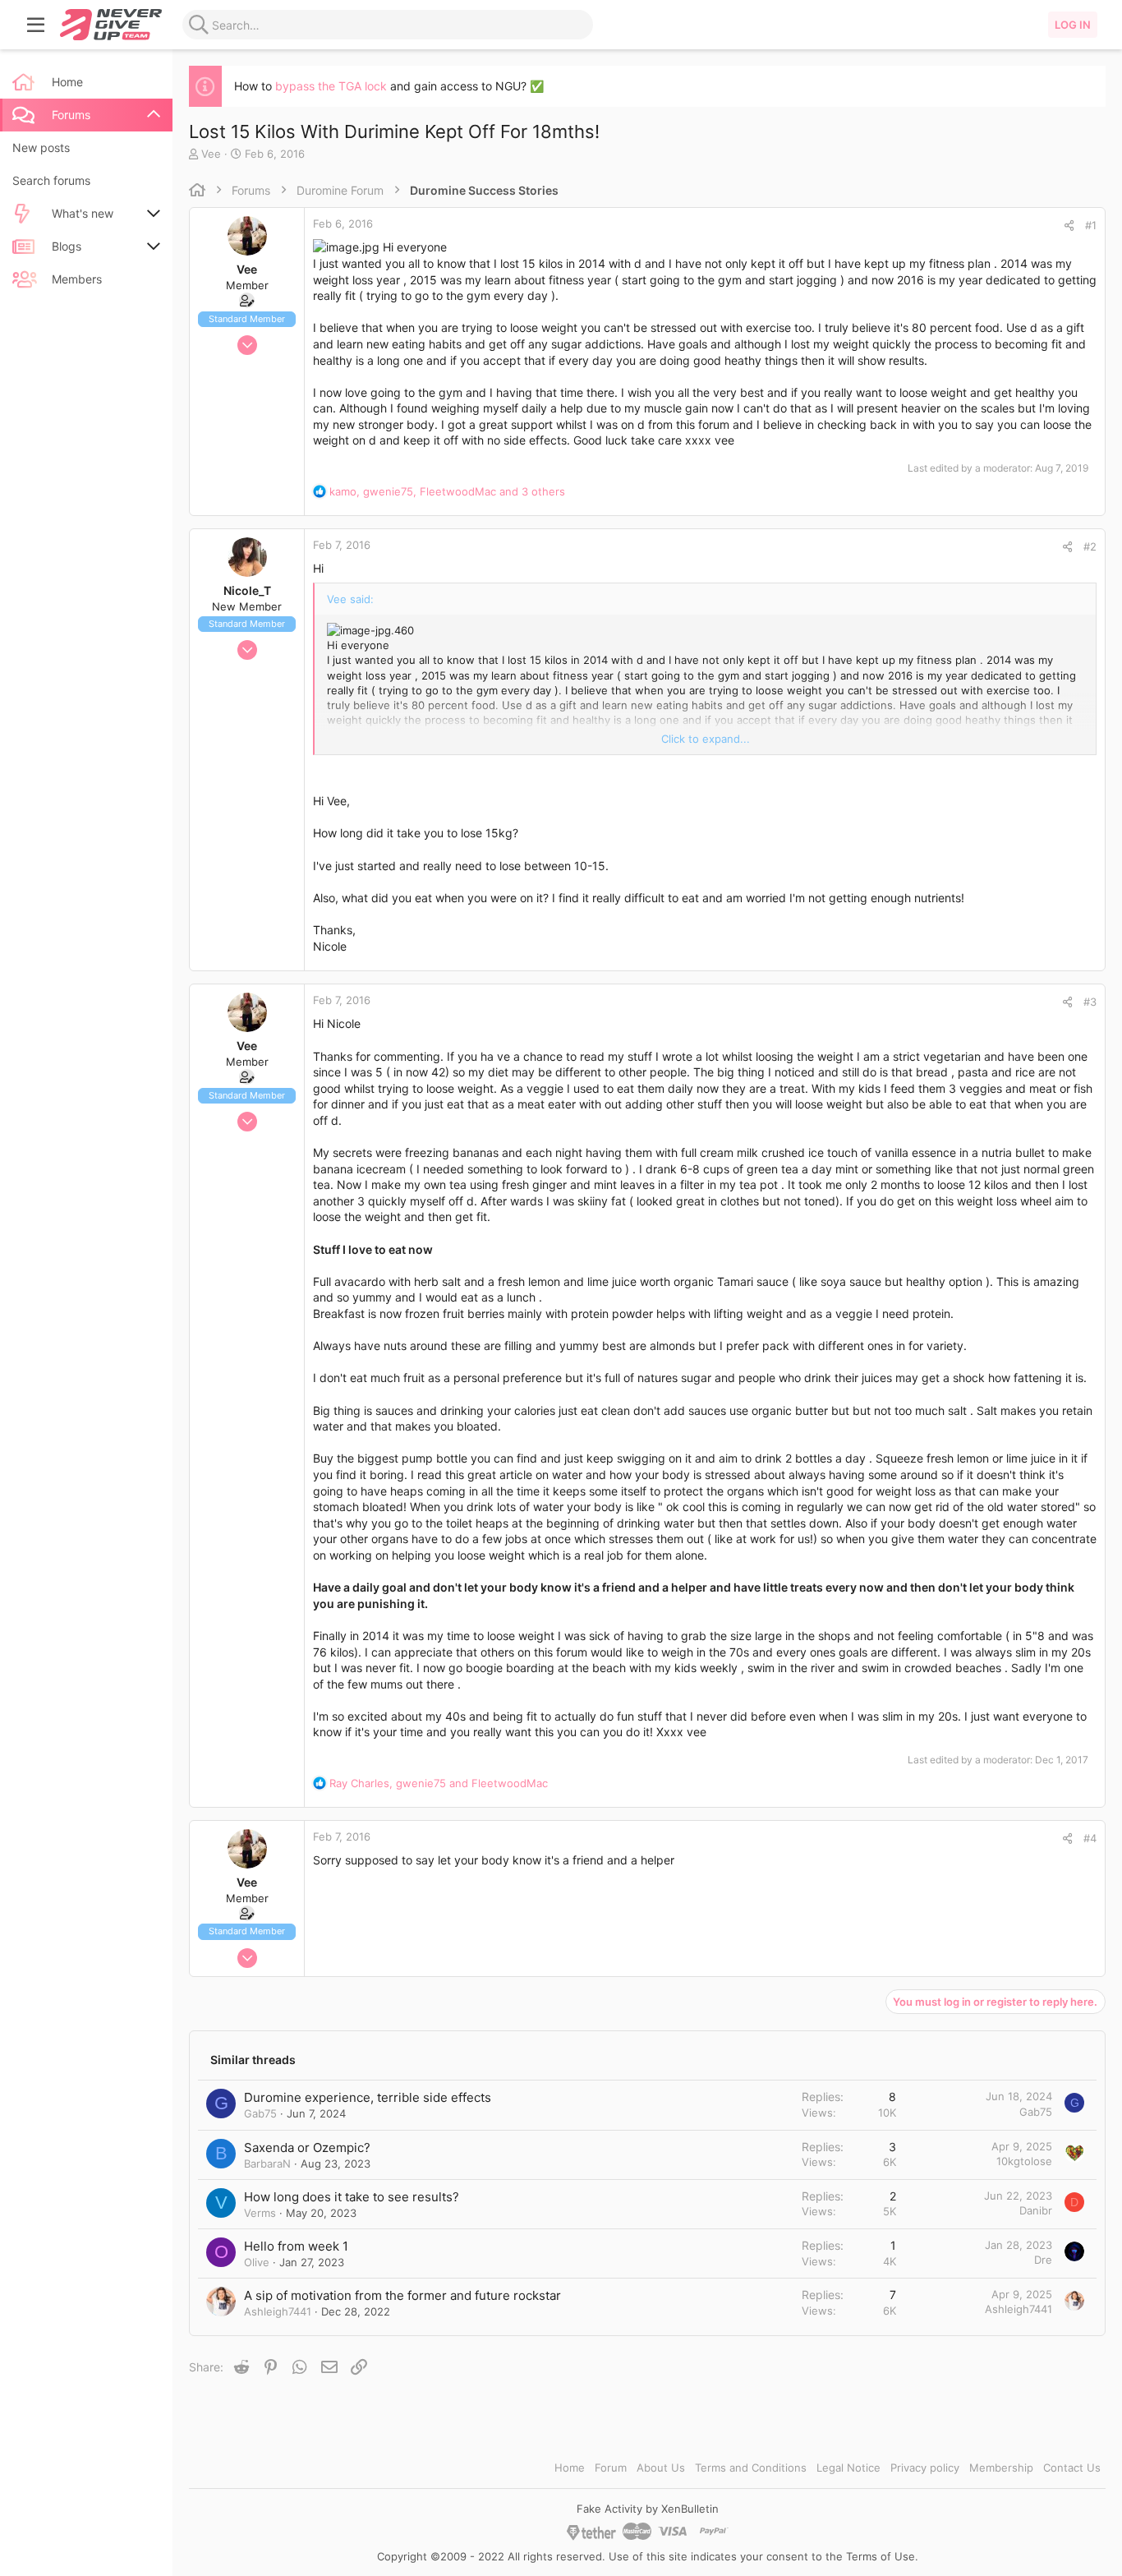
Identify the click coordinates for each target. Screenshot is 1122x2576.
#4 (1090, 1838)
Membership (1001, 2468)
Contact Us (1072, 2468)
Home (570, 2468)
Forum (611, 2468)
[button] (36, 25)
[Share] (1069, 226)
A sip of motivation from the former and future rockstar (402, 2295)
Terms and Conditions (751, 2468)
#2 (1090, 546)
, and (439, 1783)
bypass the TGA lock (331, 86)
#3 (1090, 1002)
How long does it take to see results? (352, 2197)
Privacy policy (925, 2468)
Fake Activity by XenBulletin (648, 2509)
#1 (1091, 225)
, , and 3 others (447, 491)
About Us (661, 2468)
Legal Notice (848, 2468)
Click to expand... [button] (706, 739)
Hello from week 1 (296, 2246)
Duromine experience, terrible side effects (368, 2097)
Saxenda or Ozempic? (307, 2147)
